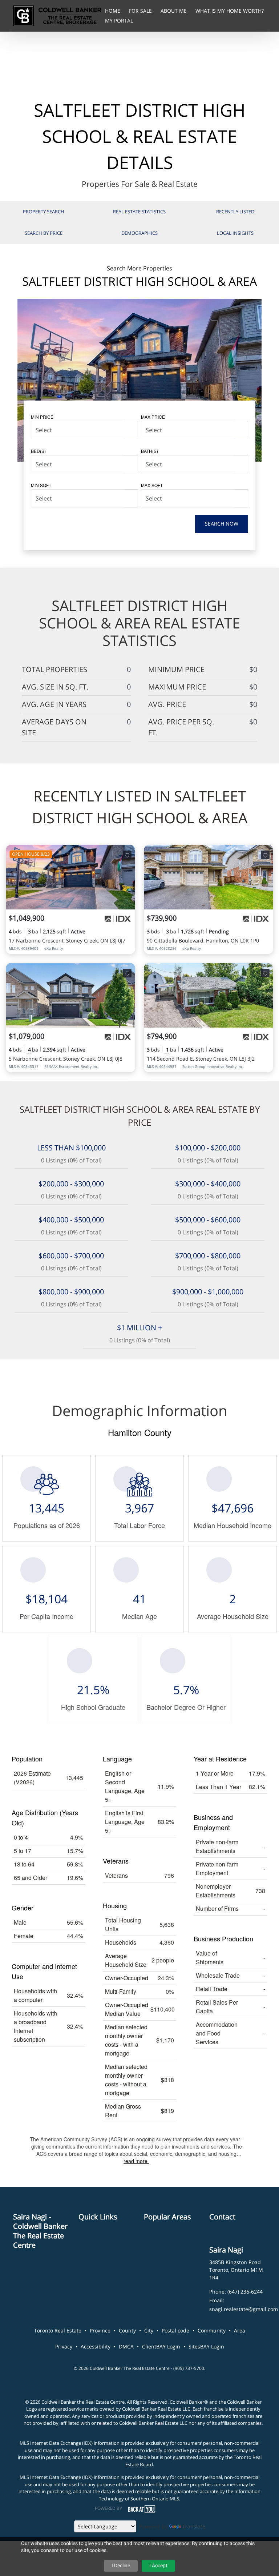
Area (240, 2330)
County (127, 2330)
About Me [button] (174, 11)
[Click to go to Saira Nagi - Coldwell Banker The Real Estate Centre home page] (57, 15)
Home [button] (113, 11)
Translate (194, 2526)
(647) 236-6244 (245, 2292)
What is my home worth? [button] (230, 11)
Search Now (222, 524)
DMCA (126, 2346)
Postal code (175, 2330)
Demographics (139, 233)
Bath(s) (149, 451)
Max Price (153, 417)
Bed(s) (38, 451)
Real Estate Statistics (139, 212)
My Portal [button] (119, 21)
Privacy (64, 2346)
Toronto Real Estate (58, 2330)
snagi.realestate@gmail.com (244, 2309)
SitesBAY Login (206, 2346)
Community (212, 2330)
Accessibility (96, 2346)
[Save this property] (127, 855)
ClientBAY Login (161, 2346)
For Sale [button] (141, 11)
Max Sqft (152, 485)
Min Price (42, 417)
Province (100, 2330)
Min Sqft (41, 485)
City (149, 2330)
